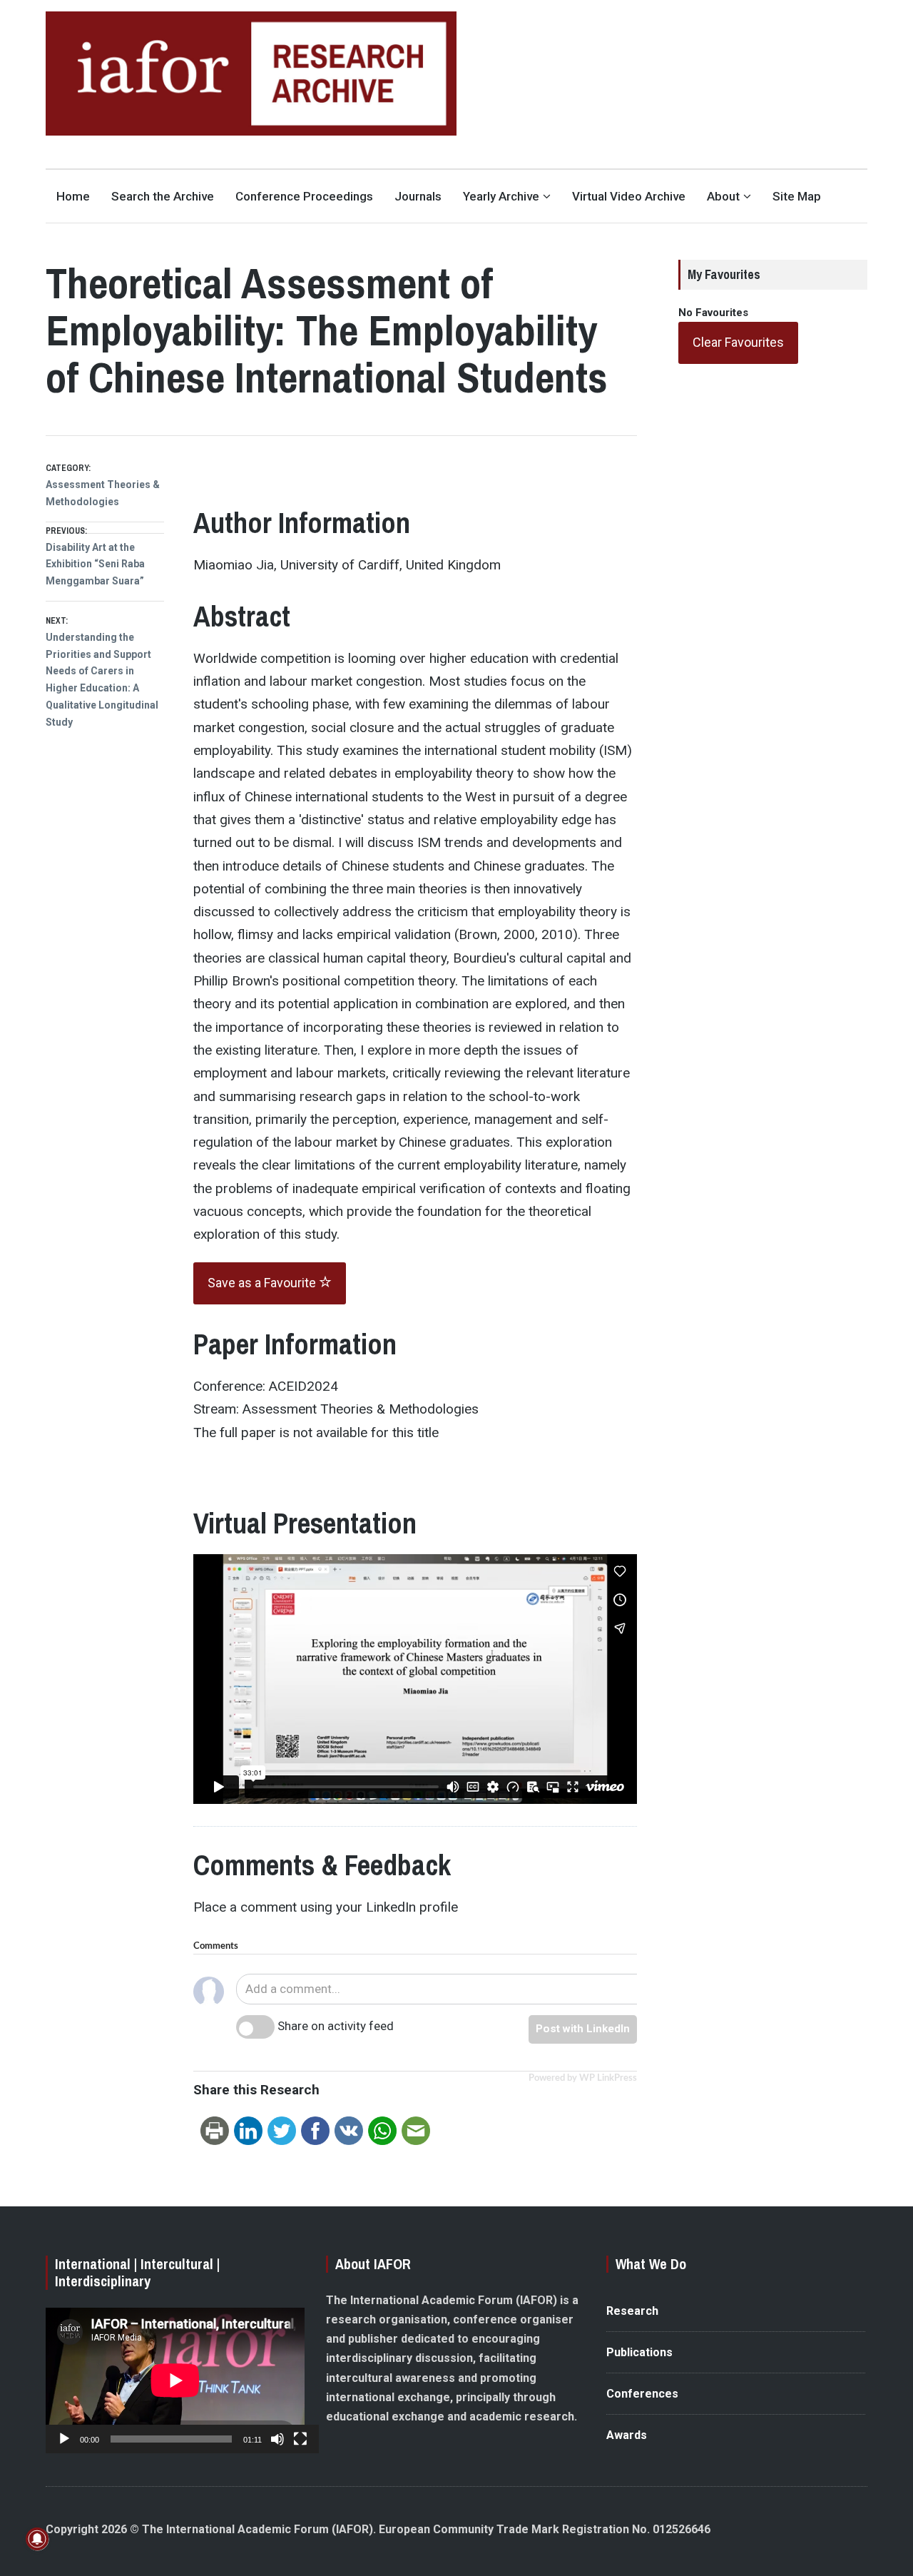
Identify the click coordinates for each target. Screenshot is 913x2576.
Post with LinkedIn (583, 2029)
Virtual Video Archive (629, 196)
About (723, 196)
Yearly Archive (501, 196)
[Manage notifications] (37, 2539)
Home (73, 196)
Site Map (797, 196)
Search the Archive (163, 196)
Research (632, 2311)
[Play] (64, 2439)
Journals (418, 196)
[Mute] (277, 2439)
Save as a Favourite (263, 1283)
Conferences (642, 2394)
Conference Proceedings (304, 196)
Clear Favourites (738, 342)
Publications (639, 2352)
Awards (627, 2435)
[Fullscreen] (300, 2439)
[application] (175, 2380)
